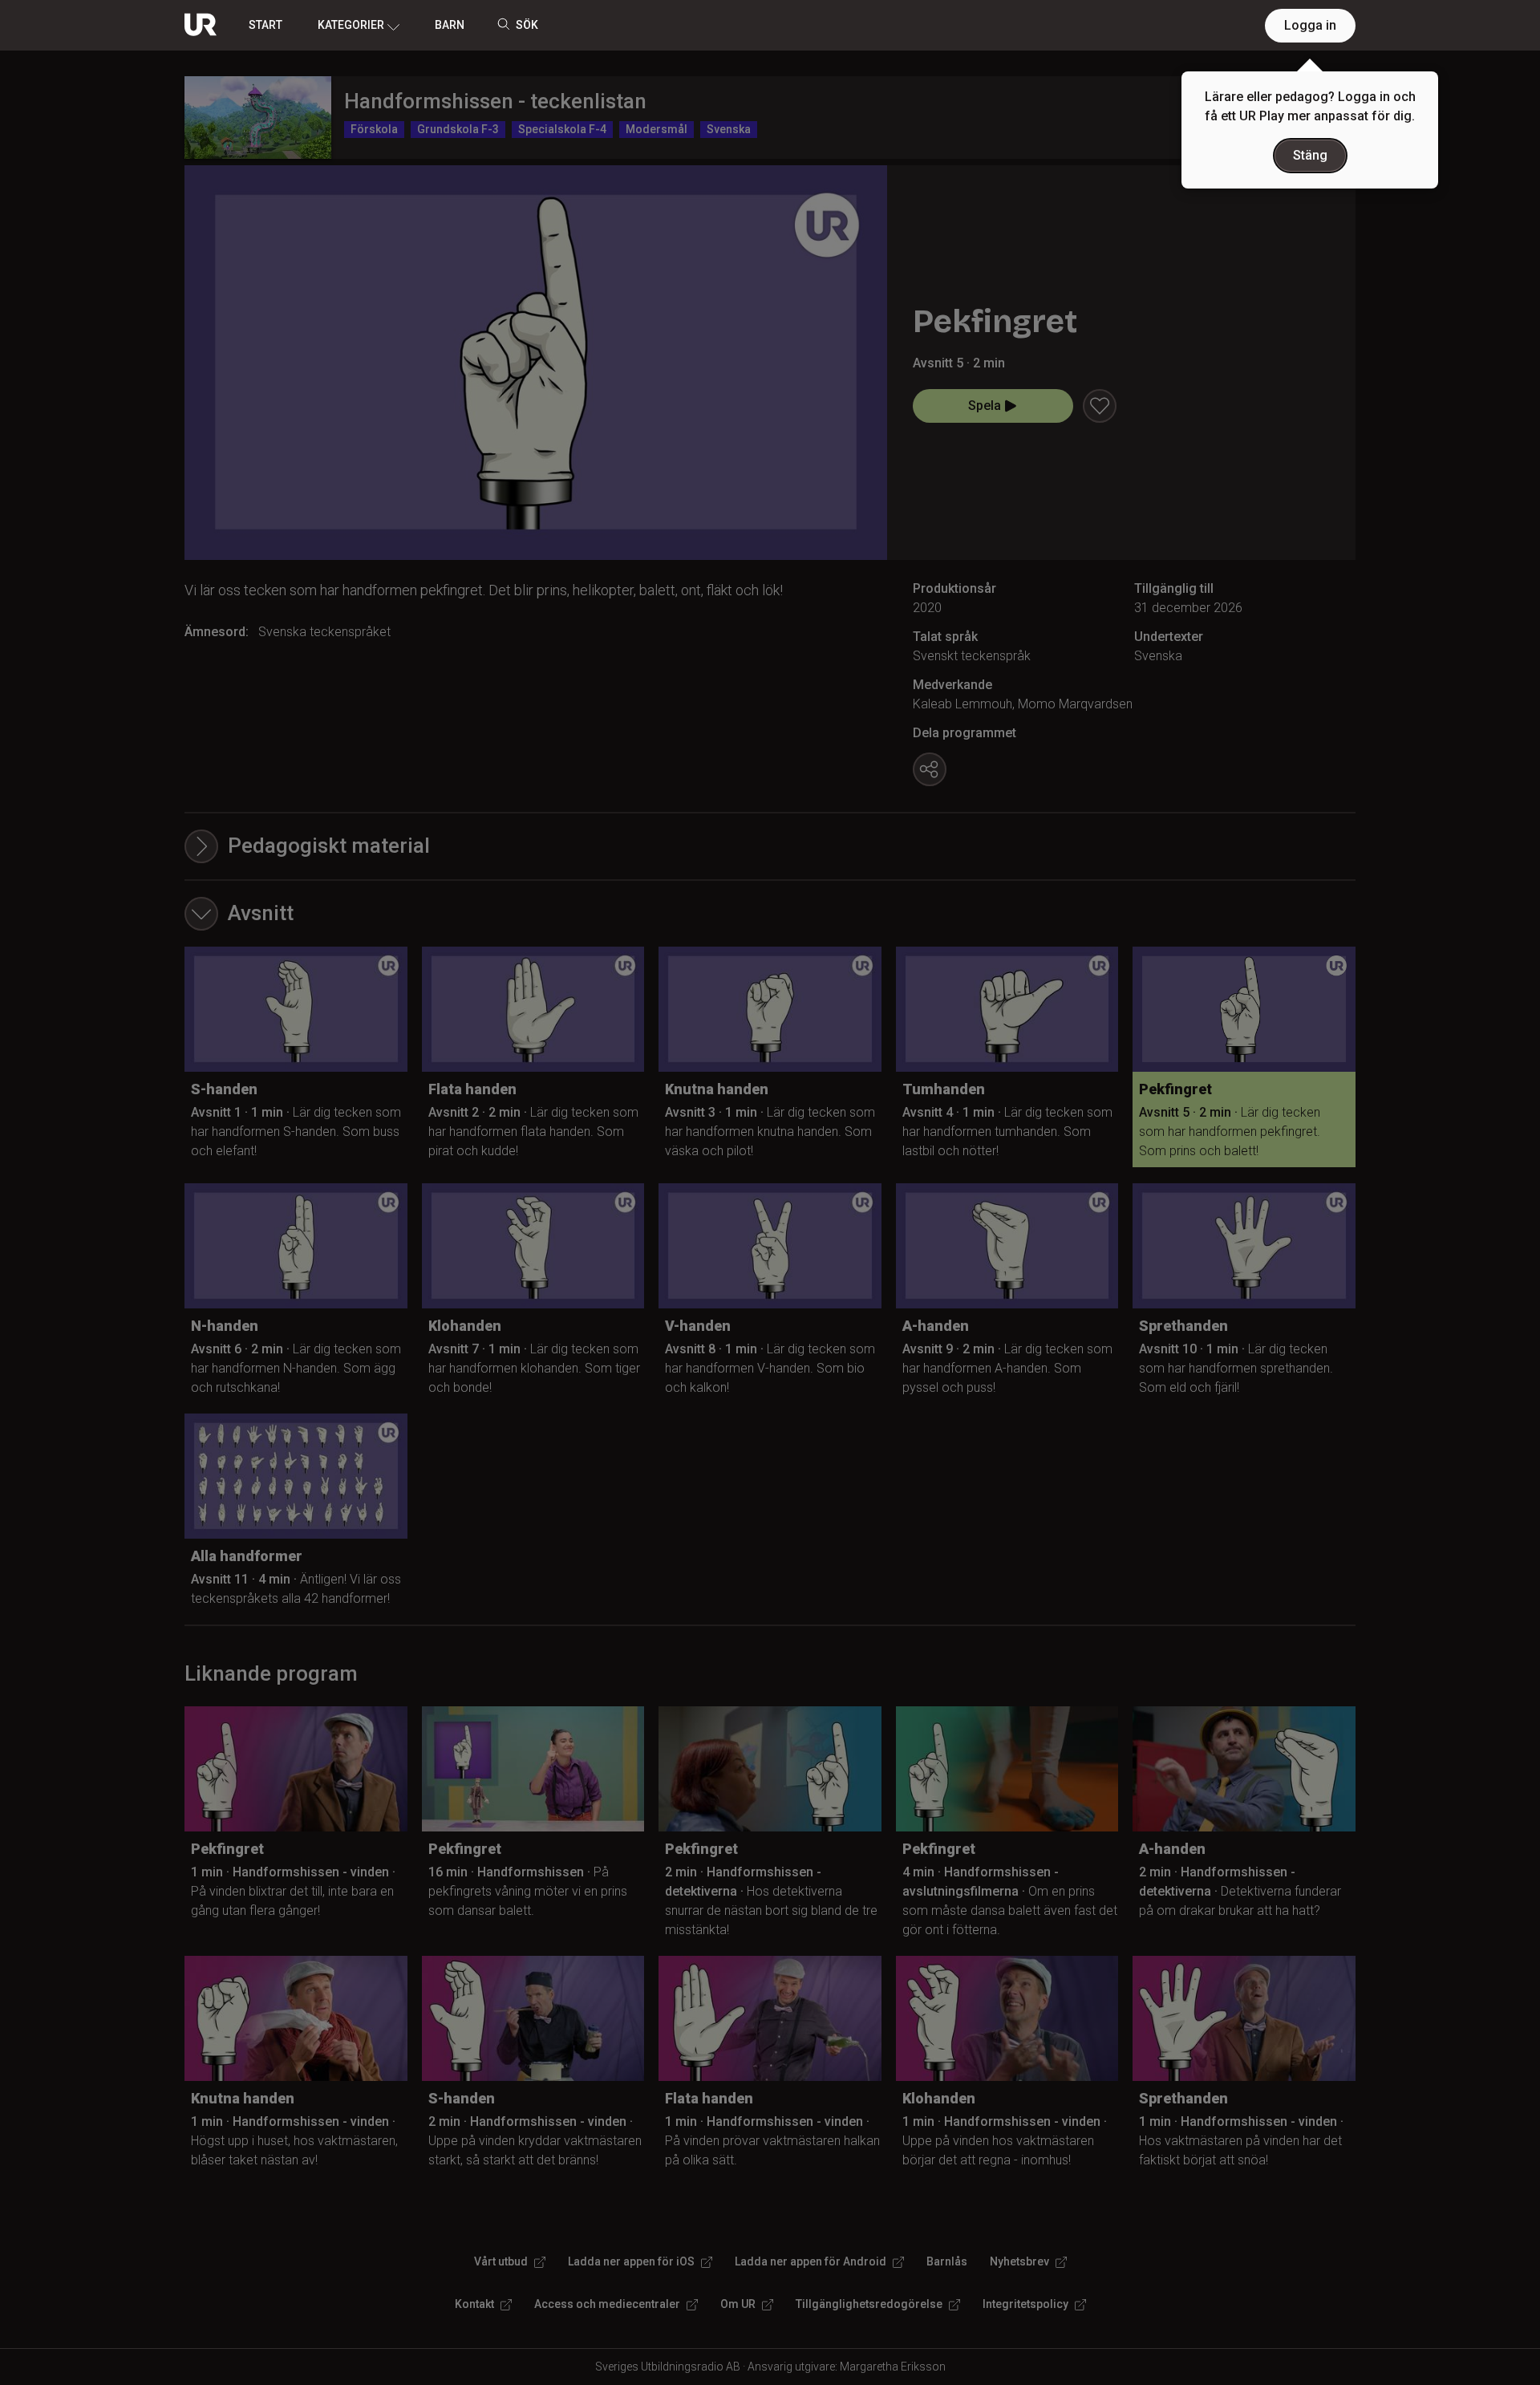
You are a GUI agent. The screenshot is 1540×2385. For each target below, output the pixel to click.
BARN (450, 25)
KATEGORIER (351, 25)
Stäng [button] (1310, 155)
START (265, 25)
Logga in (1310, 25)
